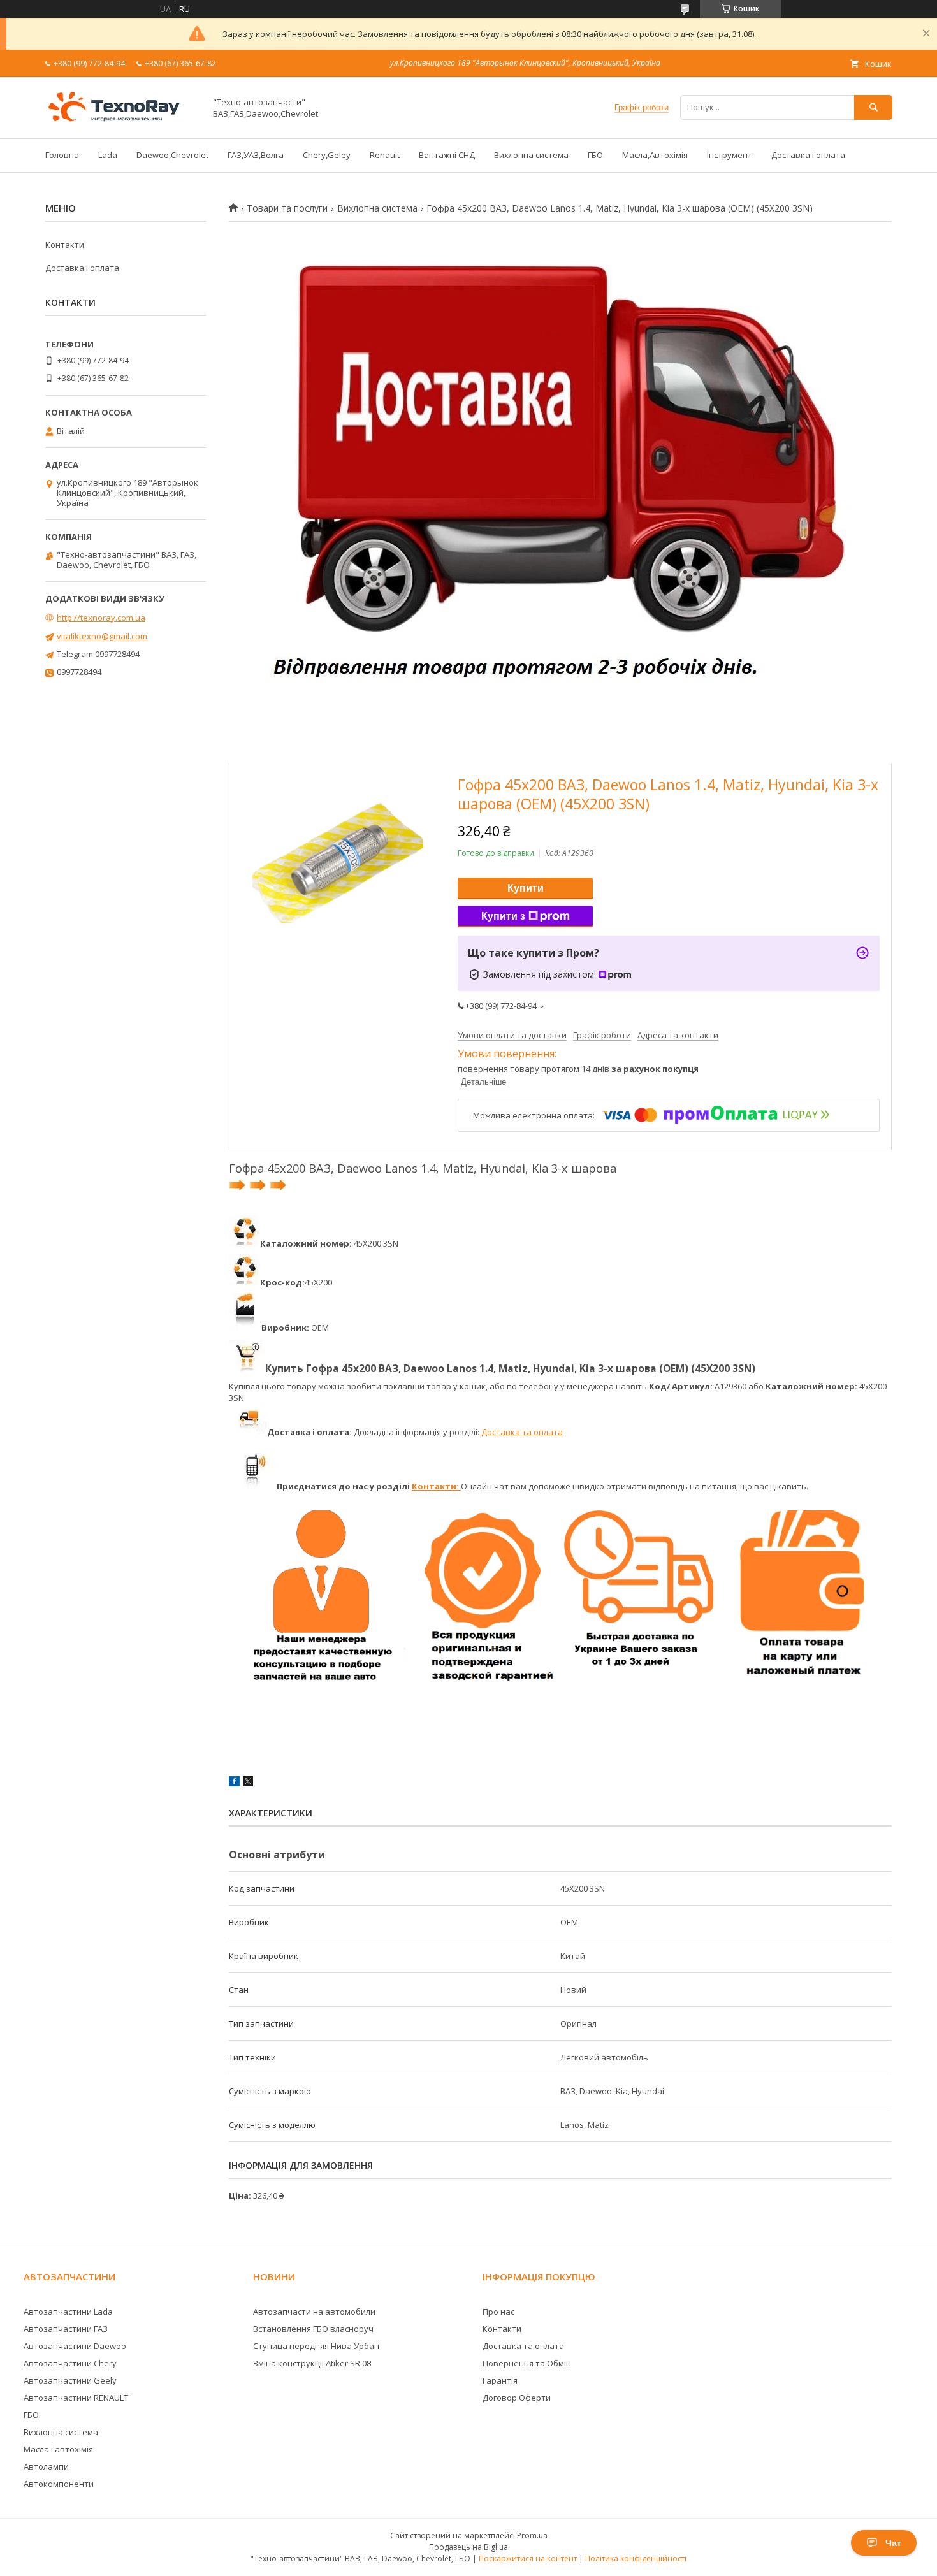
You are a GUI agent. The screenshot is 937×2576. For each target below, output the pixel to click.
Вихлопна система (531, 155)
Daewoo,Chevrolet (172, 155)
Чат (893, 2543)
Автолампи (46, 2466)
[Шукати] (873, 107)
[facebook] (234, 1783)
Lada (108, 155)
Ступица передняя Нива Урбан (316, 2346)
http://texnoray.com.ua (101, 618)
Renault (385, 155)
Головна (62, 155)
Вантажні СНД (447, 155)
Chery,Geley (327, 155)
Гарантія (500, 2380)
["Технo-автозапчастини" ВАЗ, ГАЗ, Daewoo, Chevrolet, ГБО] (122, 122)
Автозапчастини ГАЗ (66, 2329)
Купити (526, 888)
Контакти (65, 245)
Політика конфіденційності (636, 2558)
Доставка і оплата (808, 155)
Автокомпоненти (59, 2484)
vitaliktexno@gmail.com (102, 636)
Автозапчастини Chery (70, 2363)
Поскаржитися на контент (528, 2558)
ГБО (595, 155)
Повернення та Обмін (527, 2363)
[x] (248, 1783)
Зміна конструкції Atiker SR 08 (312, 2363)
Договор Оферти (517, 2398)
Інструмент (730, 155)
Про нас (498, 2312)
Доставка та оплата (521, 1432)
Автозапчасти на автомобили (314, 2312)
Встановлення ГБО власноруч (313, 2329)
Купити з (503, 916)
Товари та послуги (287, 208)
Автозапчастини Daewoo (75, 2346)
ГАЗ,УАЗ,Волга (256, 155)
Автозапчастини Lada (68, 2312)
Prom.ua (532, 2536)
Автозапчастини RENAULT (76, 2398)
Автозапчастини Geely (70, 2380)
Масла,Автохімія (655, 155)
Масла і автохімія (58, 2449)
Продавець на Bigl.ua (468, 2547)
